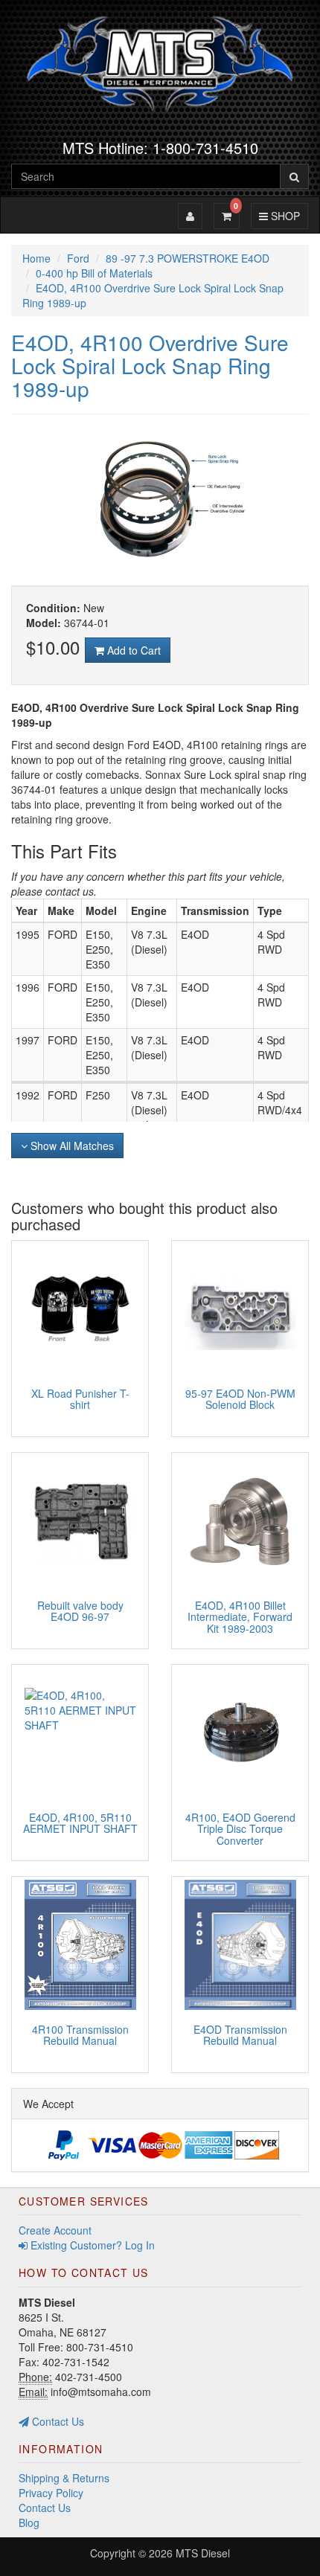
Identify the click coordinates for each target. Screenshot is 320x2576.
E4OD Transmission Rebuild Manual (240, 2035)
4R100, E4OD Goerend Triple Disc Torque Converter (240, 1829)
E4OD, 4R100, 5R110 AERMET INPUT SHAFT (80, 1823)
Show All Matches (71, 1146)
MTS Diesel (203, 2553)
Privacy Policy (51, 2493)
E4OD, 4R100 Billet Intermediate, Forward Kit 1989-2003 (240, 1617)
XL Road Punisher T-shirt (80, 1399)
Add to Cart (132, 650)
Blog (29, 2522)
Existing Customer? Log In (91, 2245)
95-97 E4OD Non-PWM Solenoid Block (240, 1399)
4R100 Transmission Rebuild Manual (80, 2035)
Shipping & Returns (64, 2478)
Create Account (55, 2230)
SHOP (283, 215)
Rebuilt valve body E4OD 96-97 (80, 1611)
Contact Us (57, 2421)
